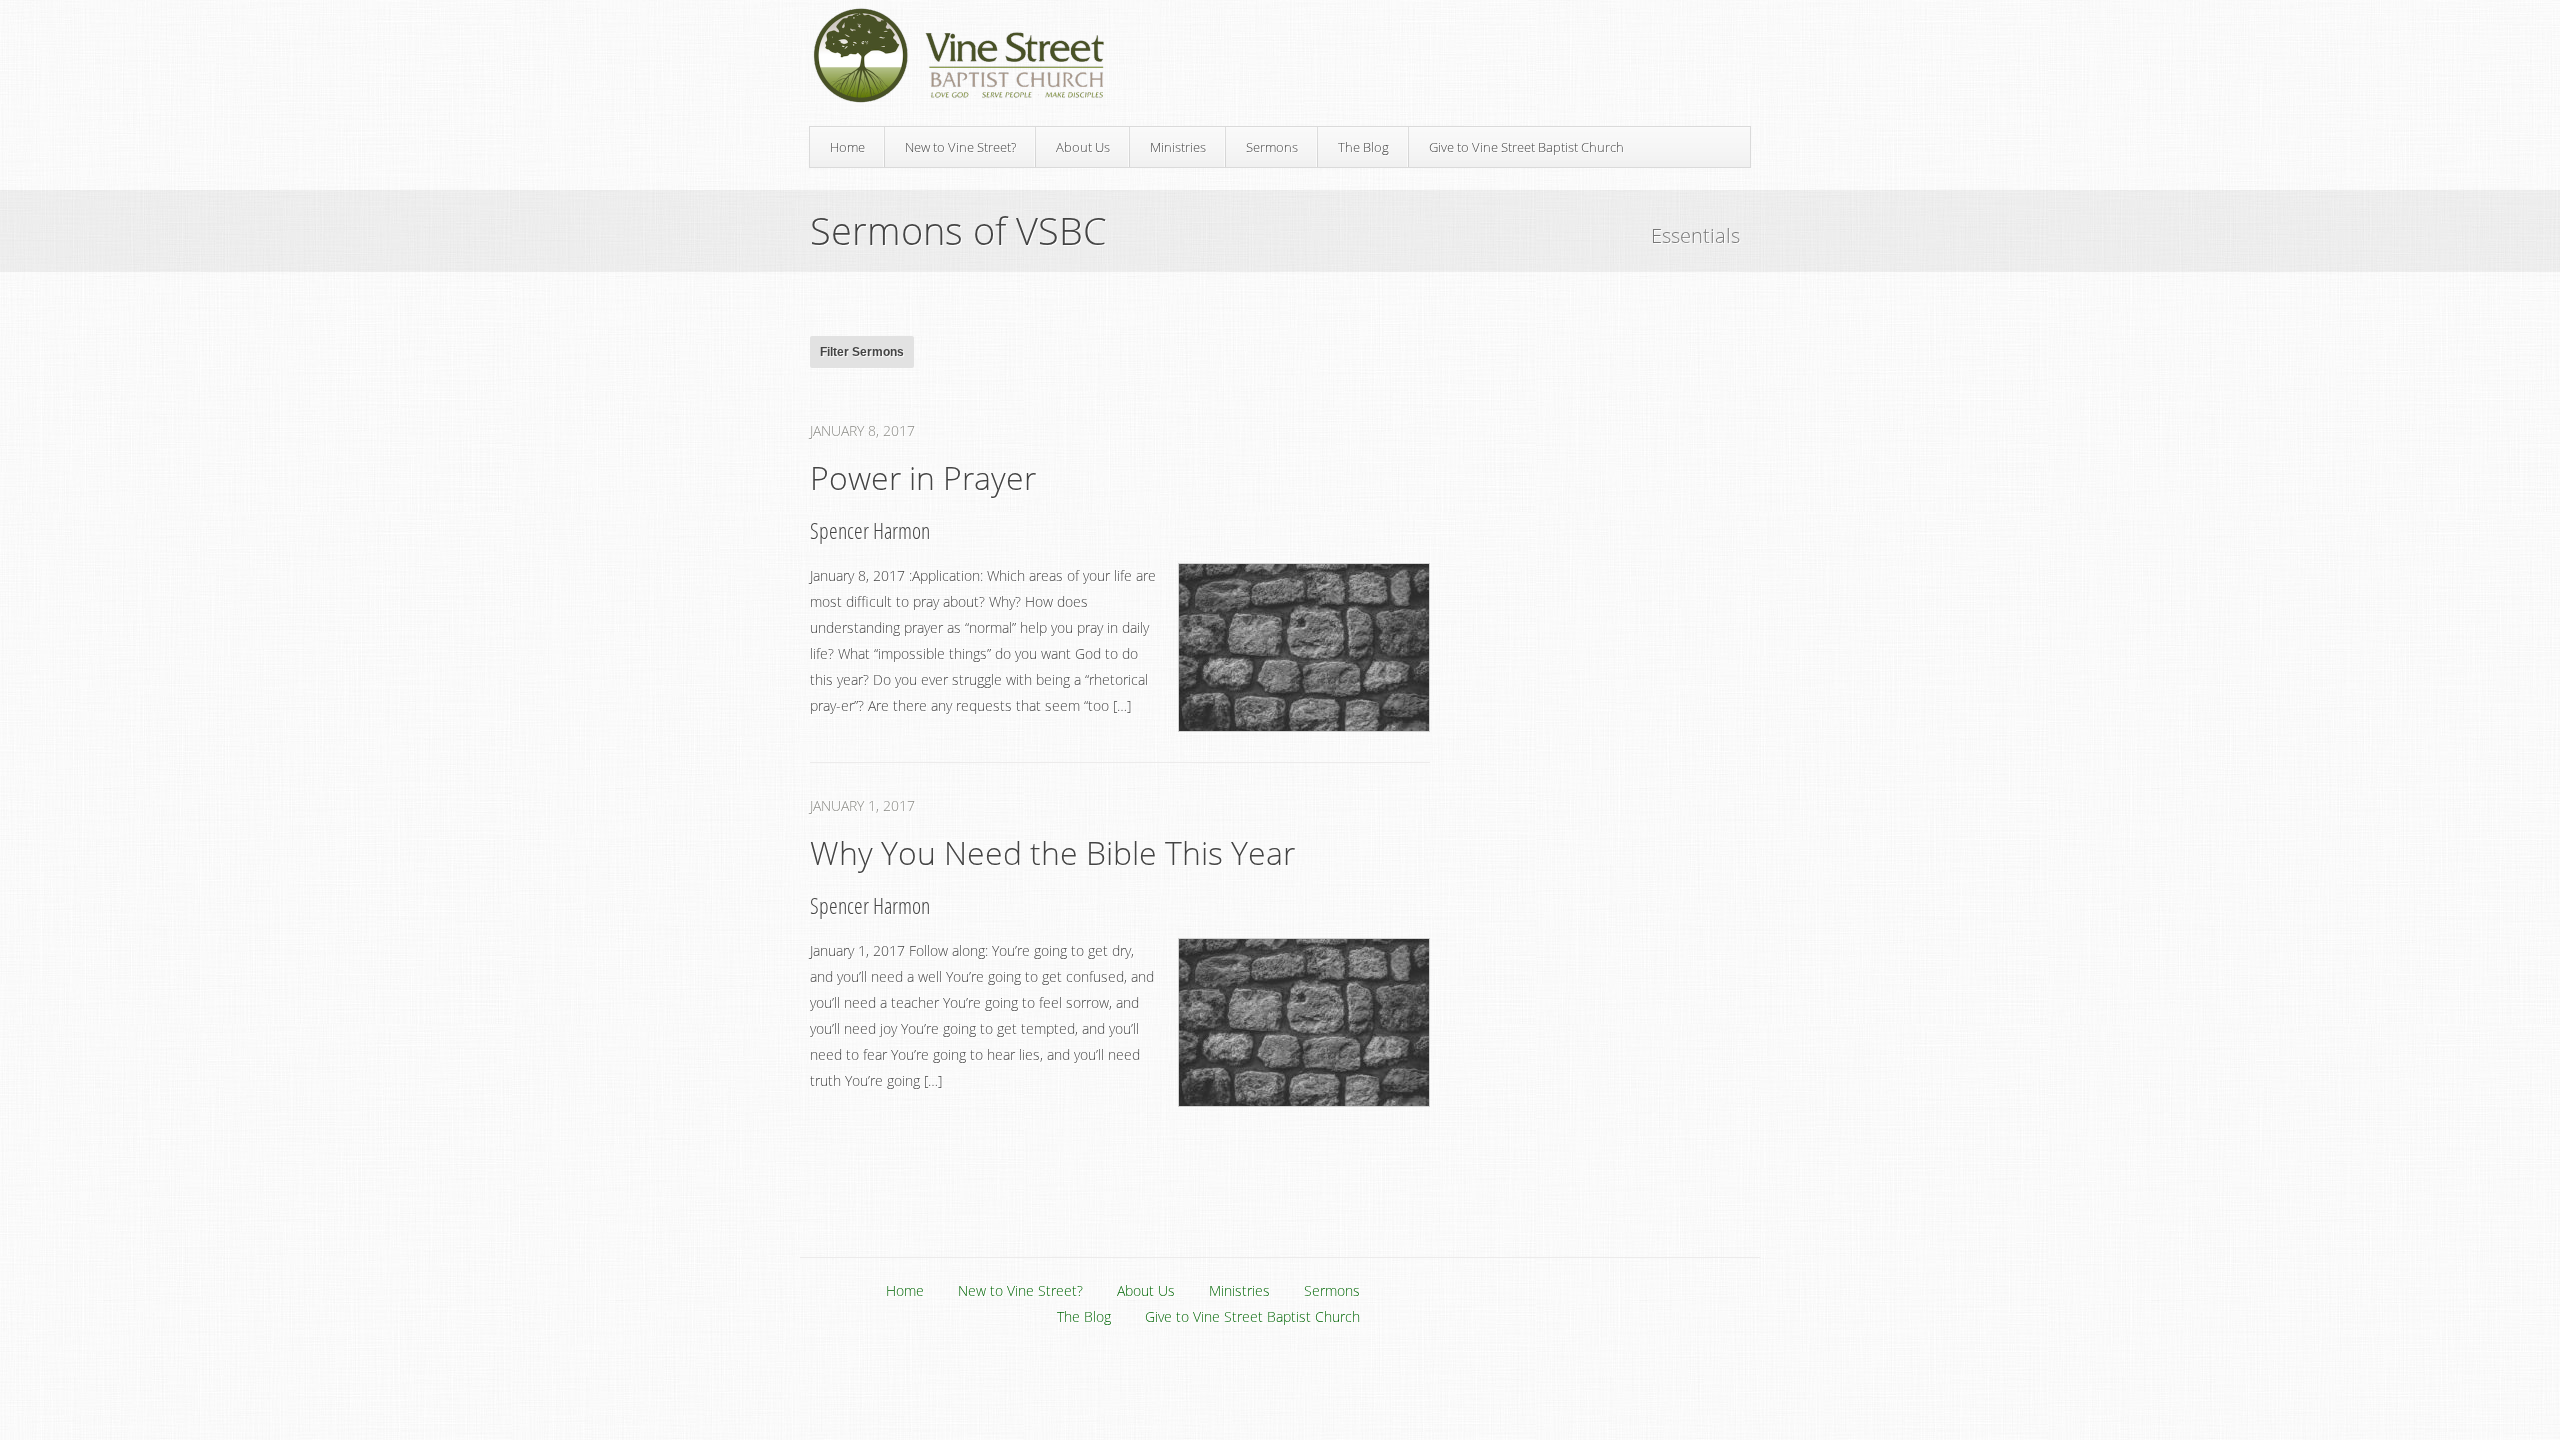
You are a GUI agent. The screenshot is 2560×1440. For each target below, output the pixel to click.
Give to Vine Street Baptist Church (1526, 147)
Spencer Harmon (870, 530)
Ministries (1178, 147)
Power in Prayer (923, 477)
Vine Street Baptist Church (959, 55)
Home (847, 147)
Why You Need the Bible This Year (1052, 852)
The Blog (1363, 147)
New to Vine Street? (960, 147)
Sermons (1272, 147)
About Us (1083, 147)
